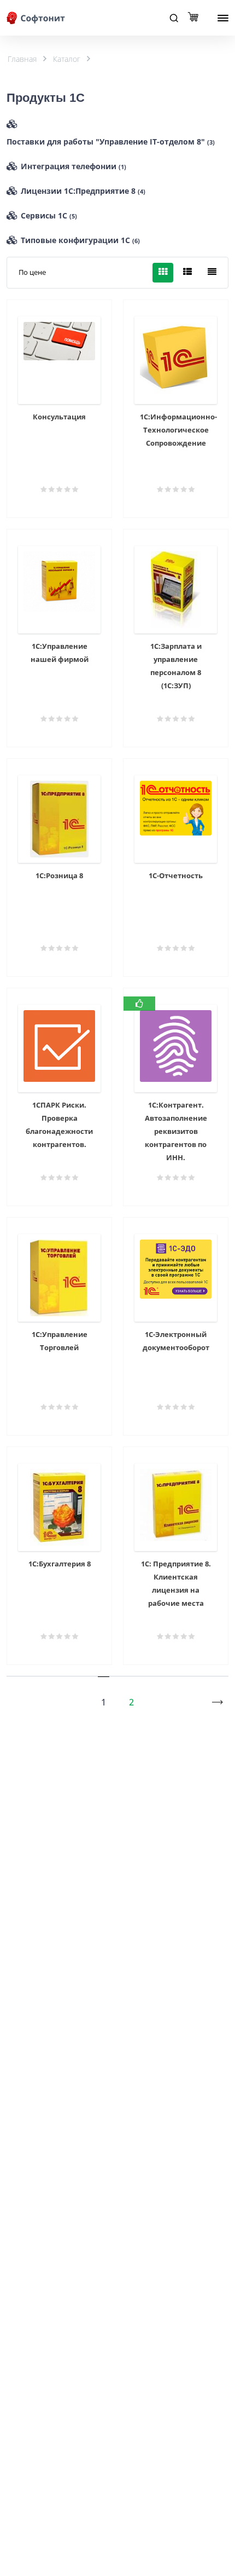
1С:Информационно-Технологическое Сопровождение (178, 430)
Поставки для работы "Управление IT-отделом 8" (111, 142)
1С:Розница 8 (59, 875)
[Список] (187, 273)
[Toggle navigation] (174, 18)
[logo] (37, 18)
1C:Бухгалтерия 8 (60, 1564)
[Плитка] (163, 273)
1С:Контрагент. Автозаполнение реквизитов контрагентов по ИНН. (176, 1131)
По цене (32, 272)
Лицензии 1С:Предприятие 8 (83, 191)
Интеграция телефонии (74, 166)
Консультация (59, 417)
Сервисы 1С (49, 215)
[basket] (196, 18)
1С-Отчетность (176, 875)
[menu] (223, 18)
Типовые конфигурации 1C (80, 240)
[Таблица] (212, 273)
